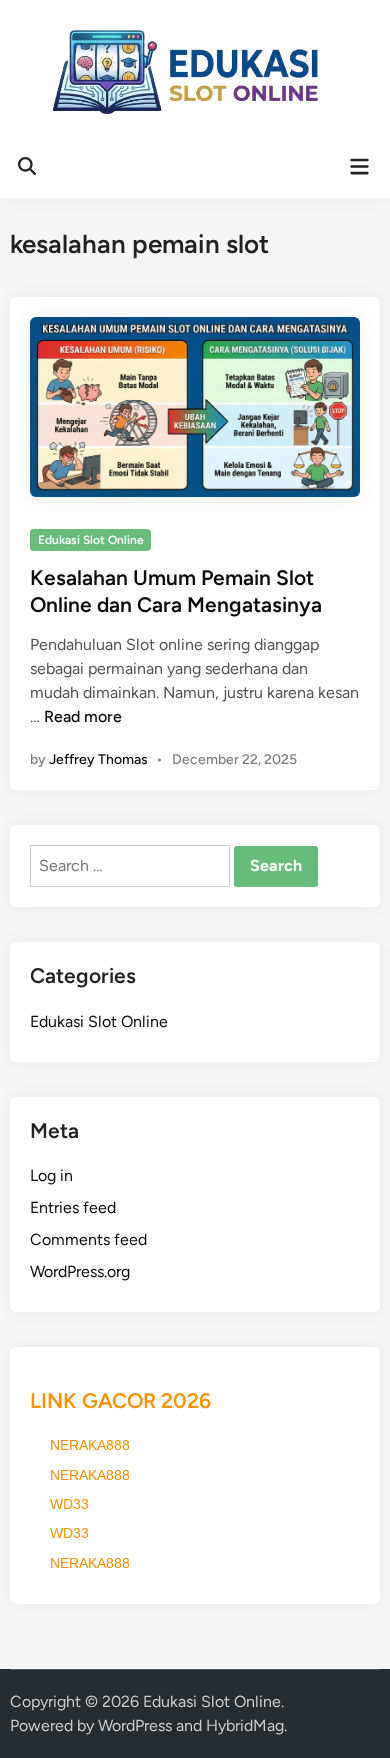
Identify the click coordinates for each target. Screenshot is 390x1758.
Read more (83, 716)
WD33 (69, 1504)
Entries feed (73, 1207)
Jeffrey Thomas (98, 759)
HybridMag (245, 1725)
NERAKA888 (90, 1445)
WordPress (135, 1725)
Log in (51, 1175)
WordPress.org (80, 1271)
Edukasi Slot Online (91, 540)
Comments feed (88, 1239)
